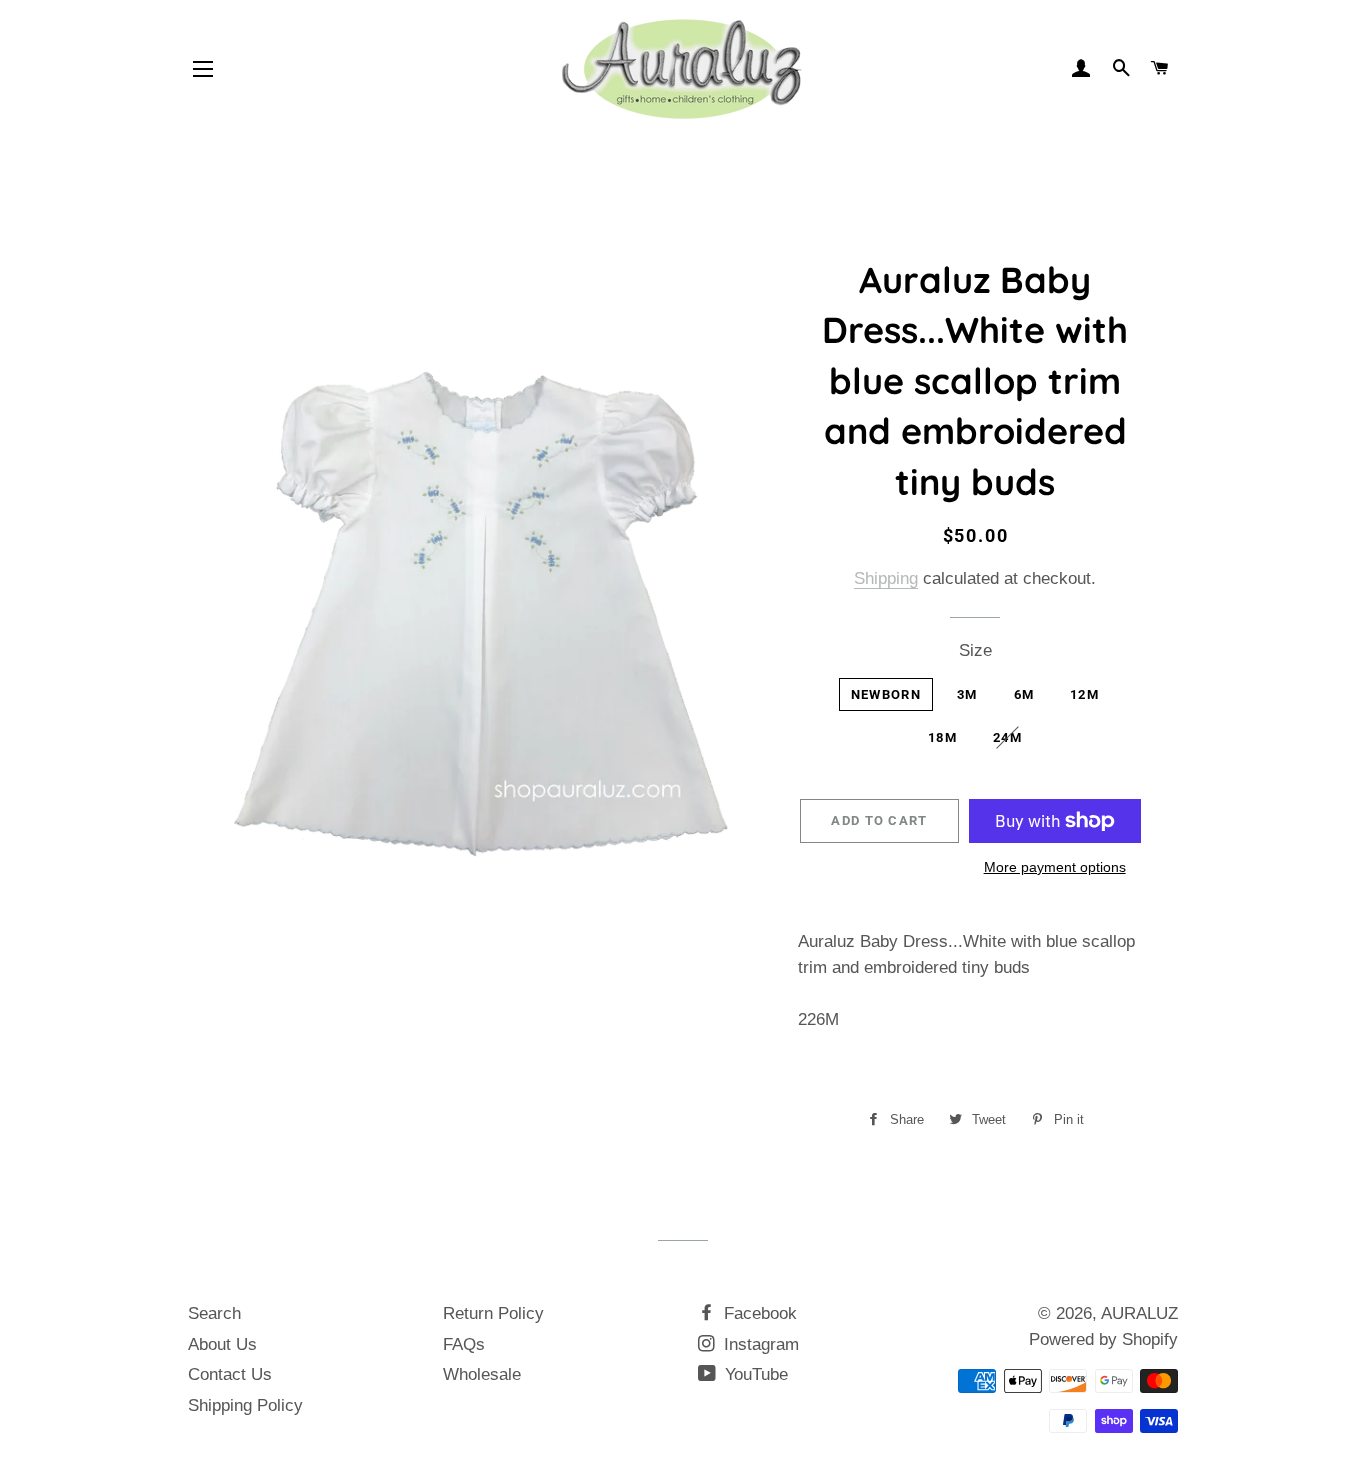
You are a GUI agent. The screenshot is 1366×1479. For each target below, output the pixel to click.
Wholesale (482, 1374)
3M (967, 694)
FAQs (464, 1344)
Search (214, 1313)
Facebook (758, 1313)
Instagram (759, 1344)
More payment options (1055, 867)
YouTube (754, 1374)
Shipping (886, 578)
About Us (222, 1344)
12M (1084, 694)
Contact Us (230, 1374)
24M (1007, 737)
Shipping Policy (245, 1405)
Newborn (886, 694)
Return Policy (493, 1313)
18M (942, 737)
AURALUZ (1139, 1313)
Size (975, 650)
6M (1024, 694)
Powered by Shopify (1103, 1339)
